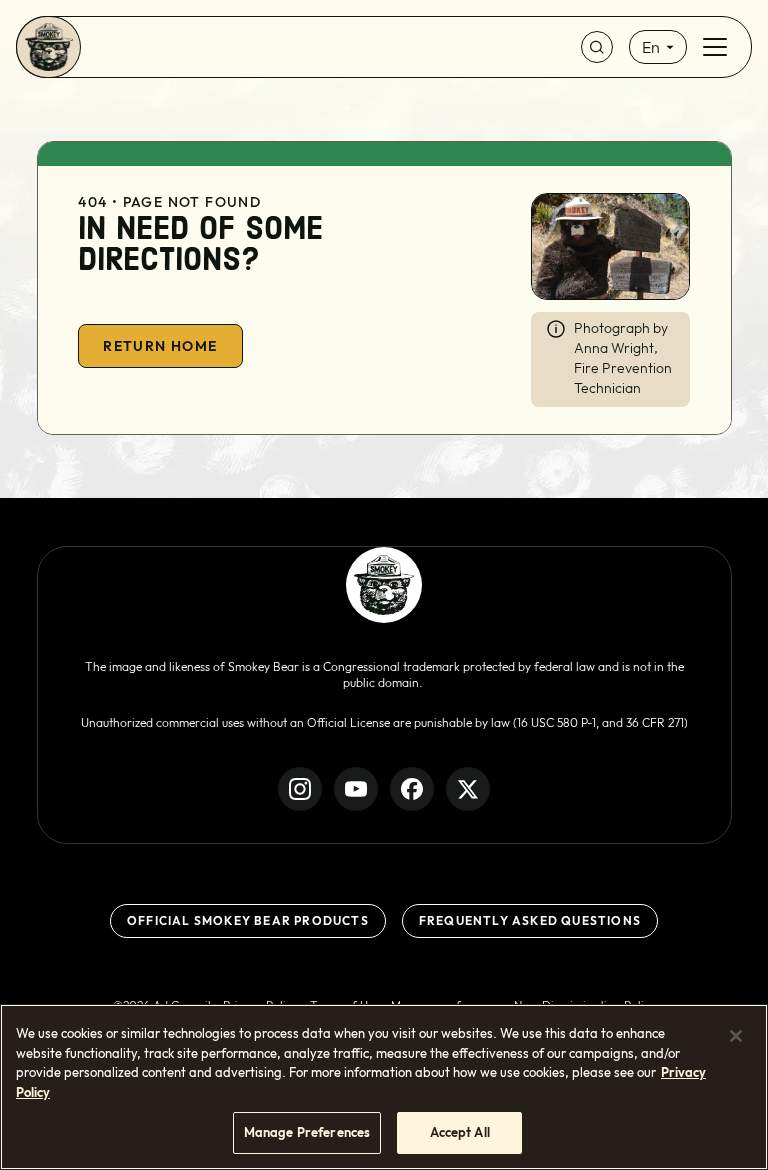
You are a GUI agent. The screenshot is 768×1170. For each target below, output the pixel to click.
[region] (384, 1087)
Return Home (160, 346)
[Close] (736, 1036)
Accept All (460, 1132)
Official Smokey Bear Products (248, 920)
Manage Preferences (307, 1132)
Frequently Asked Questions (530, 920)
